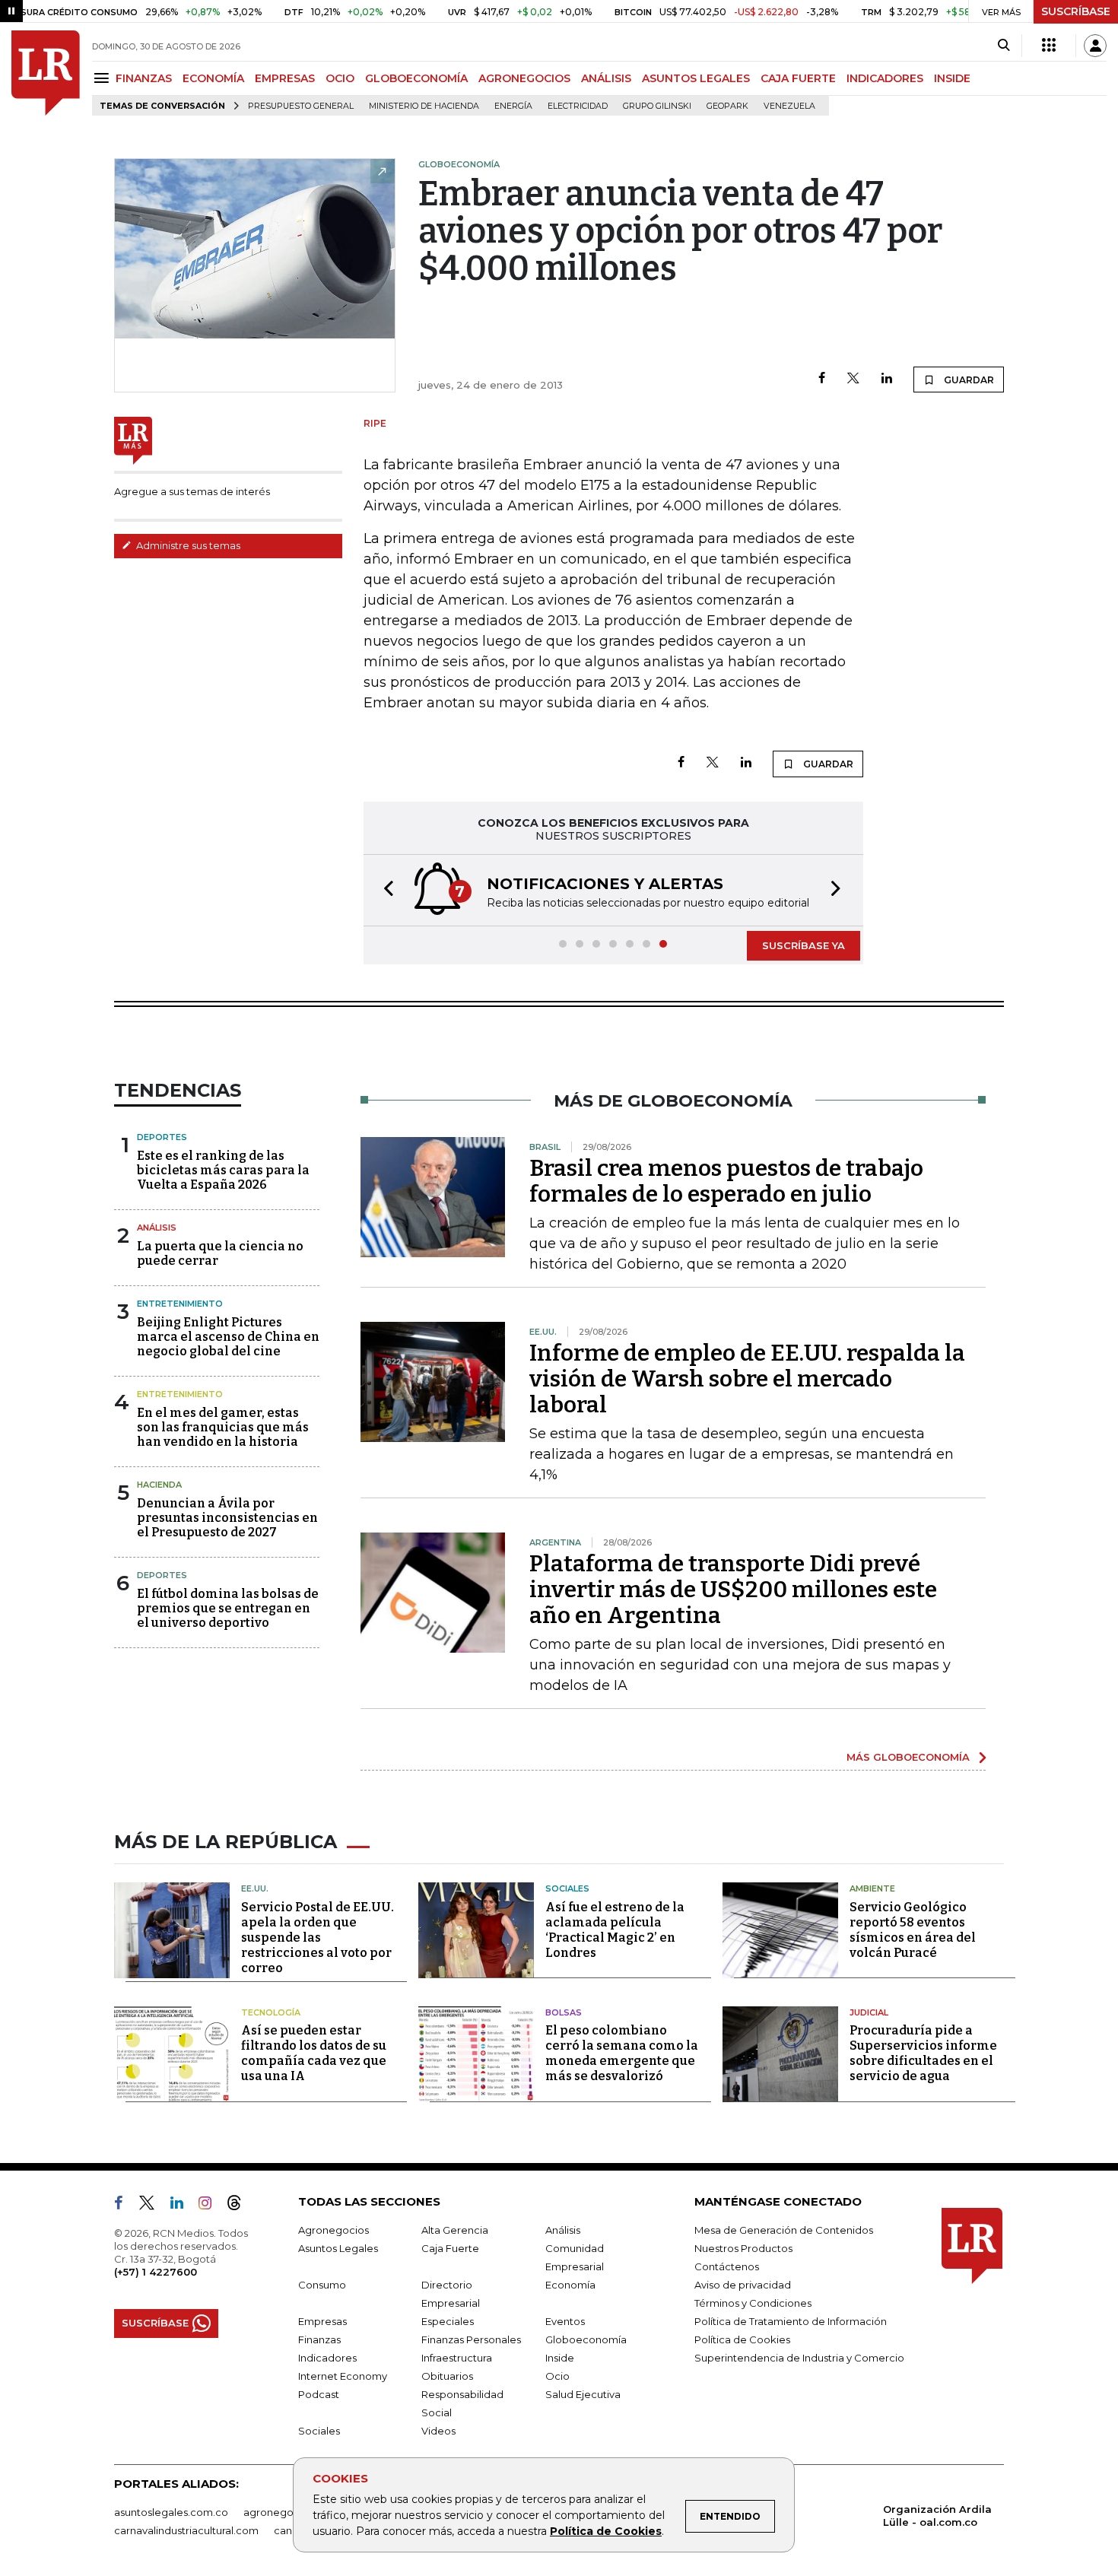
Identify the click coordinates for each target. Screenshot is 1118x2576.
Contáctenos (727, 2266)
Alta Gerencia (455, 2230)
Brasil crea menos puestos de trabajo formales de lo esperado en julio (726, 1181)
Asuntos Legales (338, 2248)
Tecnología (271, 2012)
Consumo (322, 2285)
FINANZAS (144, 78)
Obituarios (447, 2376)
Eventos (565, 2321)
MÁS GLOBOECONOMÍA (908, 1757)
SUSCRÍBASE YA (804, 945)
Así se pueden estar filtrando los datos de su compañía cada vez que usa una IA (314, 2053)
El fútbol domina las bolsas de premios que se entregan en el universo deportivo (228, 1608)
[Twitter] (853, 379)
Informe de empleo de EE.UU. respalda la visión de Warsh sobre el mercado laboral (747, 1379)
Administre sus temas (187, 545)
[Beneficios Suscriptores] (1049, 46)
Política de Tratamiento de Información (791, 2321)
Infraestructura (457, 2358)
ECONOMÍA (213, 78)
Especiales (448, 2321)
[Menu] (104, 78)
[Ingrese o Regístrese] (1095, 46)
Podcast (319, 2394)
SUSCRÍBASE (1076, 11)
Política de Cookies (606, 2531)
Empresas (322, 2321)
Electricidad (578, 106)
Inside (560, 2358)
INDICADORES (885, 78)
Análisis (157, 1228)
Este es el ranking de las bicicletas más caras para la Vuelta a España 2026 (223, 1170)
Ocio (557, 2376)
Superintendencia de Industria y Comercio (799, 2358)
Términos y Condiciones (753, 2303)
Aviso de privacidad (743, 2285)
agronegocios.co (286, 2512)
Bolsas (564, 2012)
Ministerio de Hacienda (424, 106)
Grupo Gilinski (657, 106)
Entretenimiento (180, 1304)
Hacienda (159, 1485)
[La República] (46, 73)
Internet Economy (343, 2376)
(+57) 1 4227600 (156, 2272)
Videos (438, 2431)
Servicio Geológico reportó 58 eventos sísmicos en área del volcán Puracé (913, 1930)
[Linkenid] (183, 2206)
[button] (384, 890)
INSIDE (952, 78)
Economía (570, 2285)
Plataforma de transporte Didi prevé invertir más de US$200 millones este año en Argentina (733, 1590)
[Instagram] (211, 2206)
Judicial (869, 2012)
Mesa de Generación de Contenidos (784, 2230)
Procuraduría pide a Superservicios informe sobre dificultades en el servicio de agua (923, 2053)
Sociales (567, 1888)
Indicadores (327, 2358)
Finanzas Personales (471, 2339)
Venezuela (789, 106)
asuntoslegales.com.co (171, 2512)
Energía (513, 106)
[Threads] (240, 2206)
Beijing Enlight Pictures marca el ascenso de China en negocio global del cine (228, 1337)
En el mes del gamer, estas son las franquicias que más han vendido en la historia (223, 1427)
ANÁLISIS (606, 78)
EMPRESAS (285, 78)
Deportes (162, 1137)
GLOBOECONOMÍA (416, 78)
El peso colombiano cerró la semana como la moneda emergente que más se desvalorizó (622, 2053)
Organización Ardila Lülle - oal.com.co (937, 2516)
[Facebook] (822, 379)
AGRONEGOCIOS (524, 78)
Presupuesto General (301, 106)
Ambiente (872, 1888)
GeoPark (727, 106)
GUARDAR (968, 380)
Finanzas (319, 2339)
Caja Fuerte (450, 2248)
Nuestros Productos (743, 2248)
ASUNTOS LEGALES (696, 78)
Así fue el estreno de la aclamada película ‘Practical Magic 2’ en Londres (615, 1930)
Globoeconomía (586, 2339)
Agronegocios (333, 2230)
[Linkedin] (887, 379)
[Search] (1004, 46)
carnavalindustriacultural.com (186, 2530)
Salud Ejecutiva (583, 2394)
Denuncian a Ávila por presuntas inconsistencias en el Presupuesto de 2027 (227, 1518)
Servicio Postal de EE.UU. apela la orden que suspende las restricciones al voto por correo (318, 1938)
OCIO (340, 78)
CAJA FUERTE (798, 78)
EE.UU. (255, 1888)
